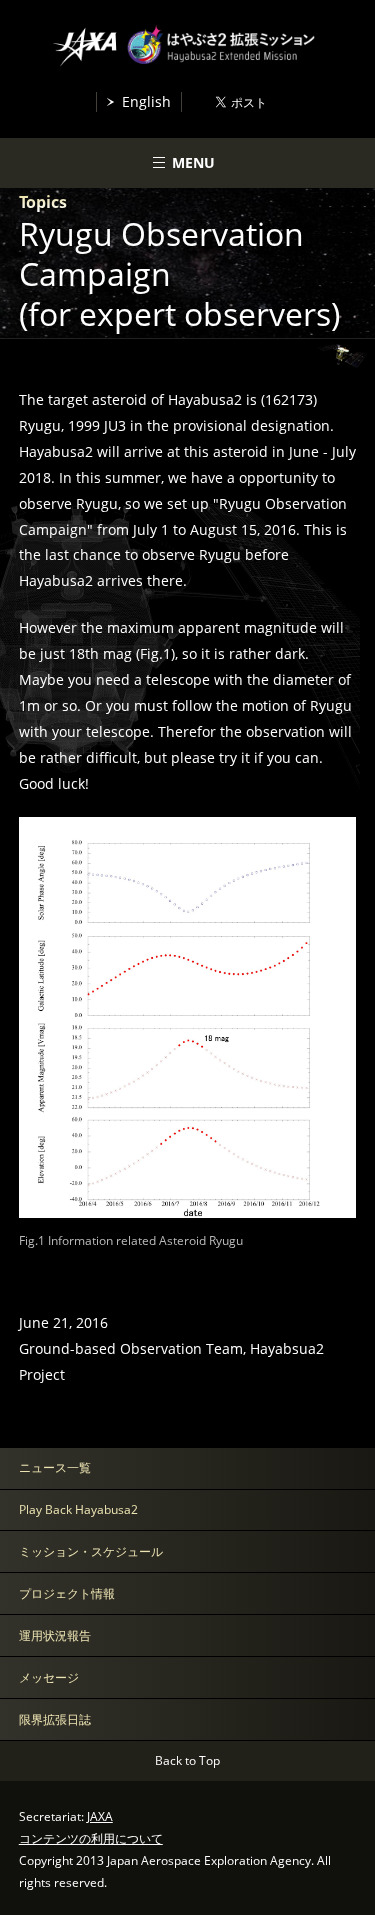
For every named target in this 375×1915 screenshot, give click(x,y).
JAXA (100, 1816)
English (146, 101)
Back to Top (187, 1760)
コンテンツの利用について (91, 1838)
